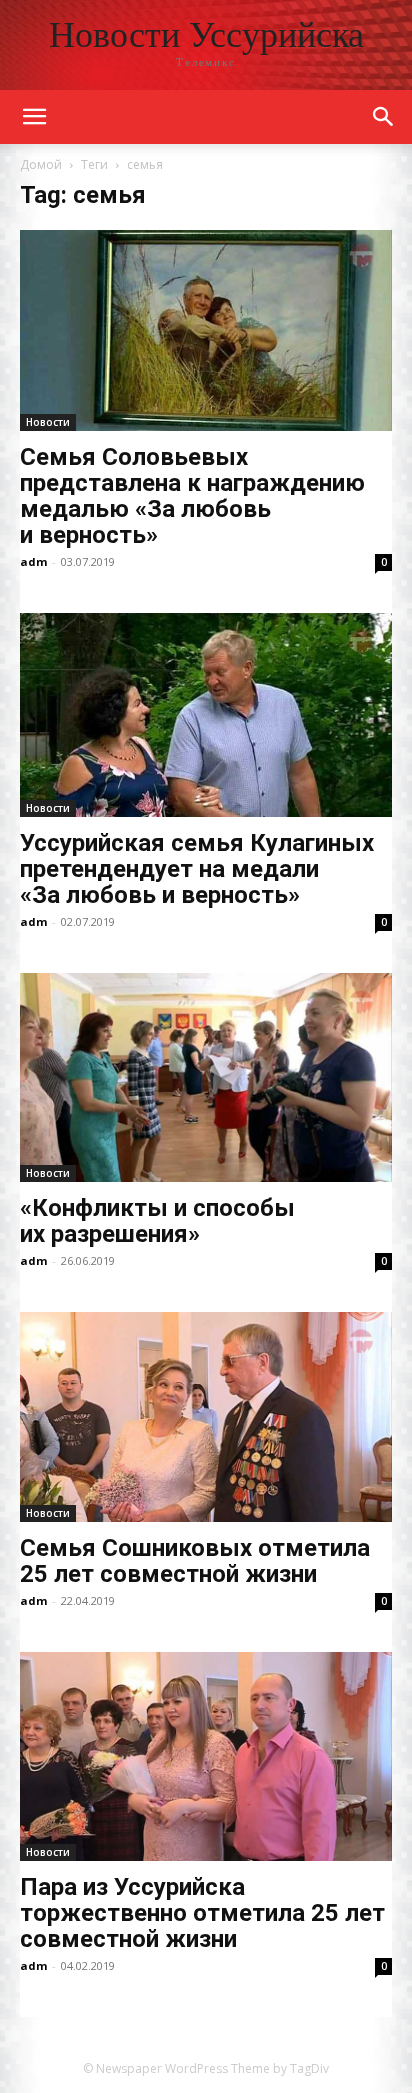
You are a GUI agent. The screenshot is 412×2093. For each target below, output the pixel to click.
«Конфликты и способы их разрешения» (157, 1221)
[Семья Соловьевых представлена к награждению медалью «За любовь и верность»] (206, 330)
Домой (41, 164)
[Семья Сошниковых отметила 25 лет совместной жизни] (206, 1416)
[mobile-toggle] (34, 117)
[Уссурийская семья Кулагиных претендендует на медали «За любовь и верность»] (206, 715)
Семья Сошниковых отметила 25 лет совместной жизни (195, 1561)
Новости (48, 422)
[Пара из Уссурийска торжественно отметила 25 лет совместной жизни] (206, 1756)
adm (33, 561)
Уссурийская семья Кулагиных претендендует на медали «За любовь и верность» (197, 869)
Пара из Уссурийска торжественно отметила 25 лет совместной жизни (202, 1913)
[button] (384, 117)
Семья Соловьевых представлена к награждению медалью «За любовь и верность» (192, 496)
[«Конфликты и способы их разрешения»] (206, 1077)
